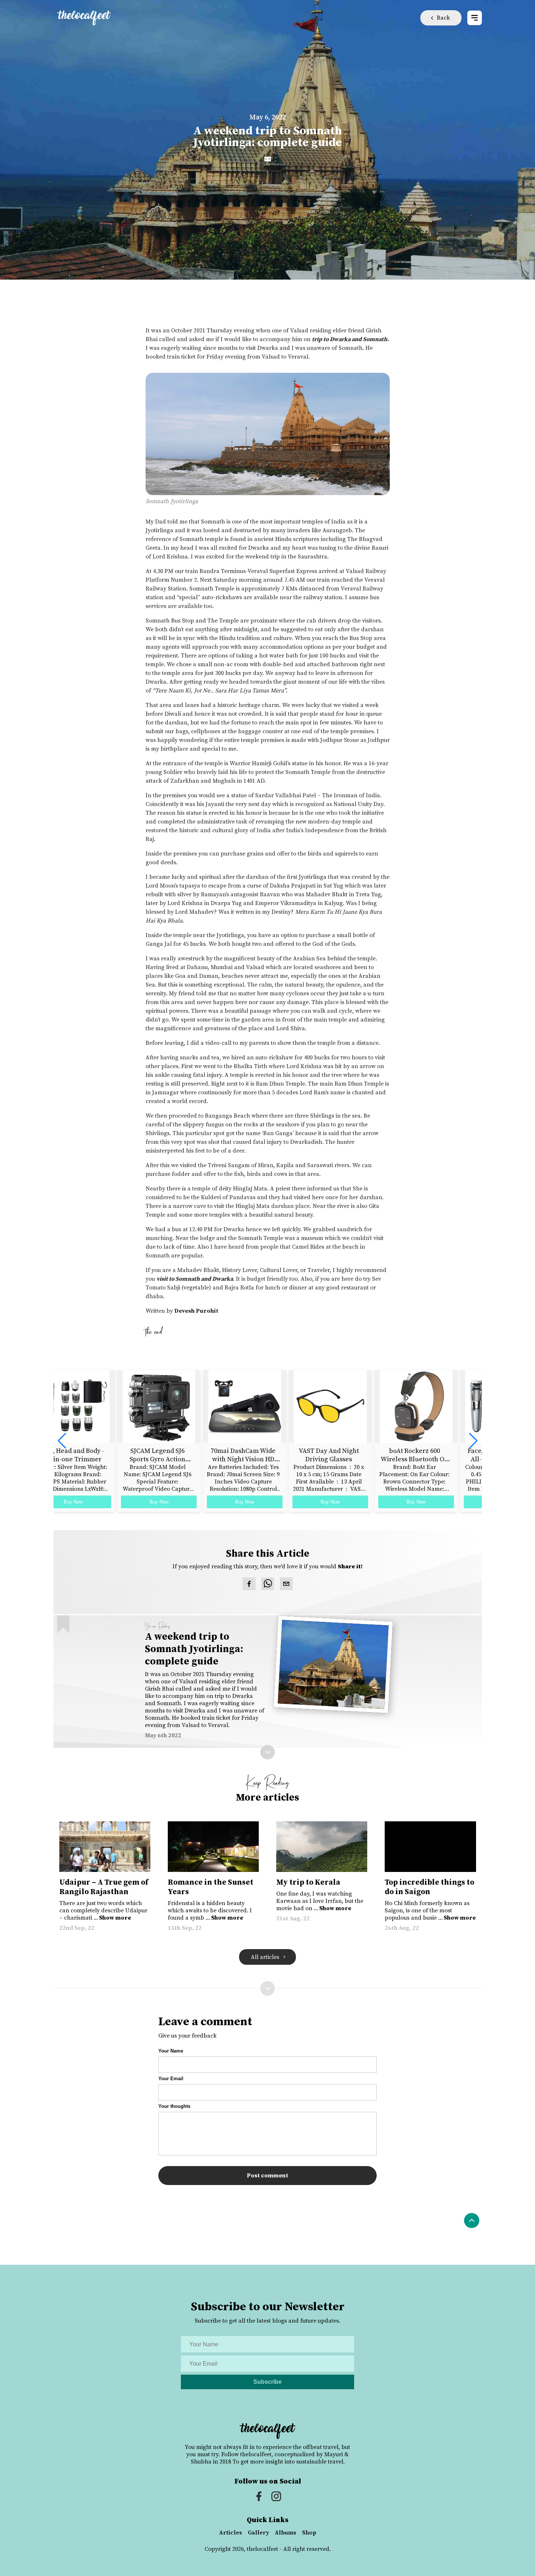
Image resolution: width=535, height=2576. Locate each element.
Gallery (258, 2533)
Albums (286, 2533)
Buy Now (96, 1502)
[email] (286, 1585)
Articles (231, 2533)
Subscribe (267, 2382)
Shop (309, 2533)
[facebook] (249, 1585)
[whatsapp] (268, 1585)
